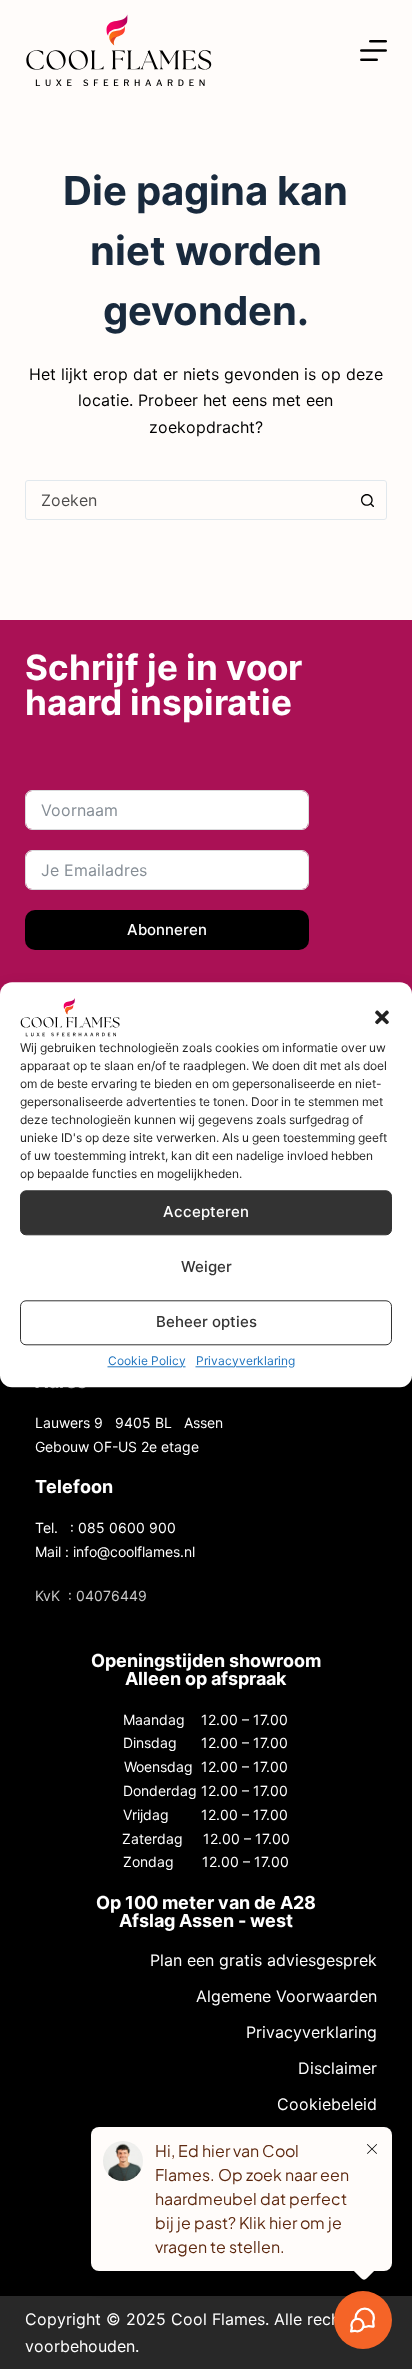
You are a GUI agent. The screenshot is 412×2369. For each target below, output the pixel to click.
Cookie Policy (147, 1360)
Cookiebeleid (327, 2104)
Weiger (206, 1266)
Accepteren (206, 1211)
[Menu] (373, 50)
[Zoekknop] (367, 500)
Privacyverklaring (245, 1360)
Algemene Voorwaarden (286, 1996)
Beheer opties (206, 1321)
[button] (382, 1017)
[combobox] (187, 500)
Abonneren (167, 929)
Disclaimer (337, 2068)
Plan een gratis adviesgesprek (263, 1960)
